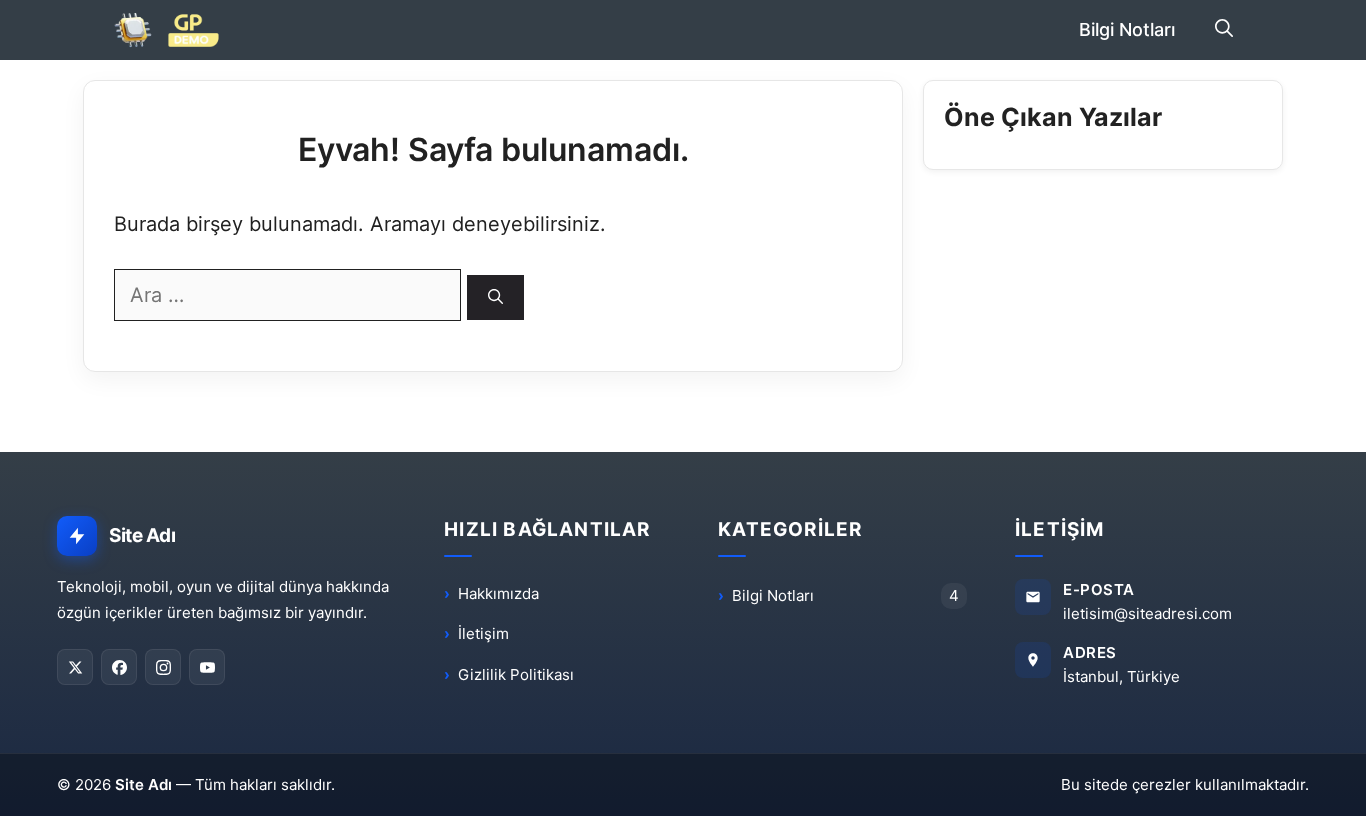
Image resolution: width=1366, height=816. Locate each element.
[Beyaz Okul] (175, 30)
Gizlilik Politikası (516, 674)
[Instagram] (163, 667)
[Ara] (495, 297)
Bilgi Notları (1127, 29)
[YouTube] (207, 667)
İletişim (483, 633)
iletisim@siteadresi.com (1147, 613)
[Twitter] (75, 667)
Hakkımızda (498, 593)
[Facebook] (119, 667)
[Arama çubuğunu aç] (1224, 30)
